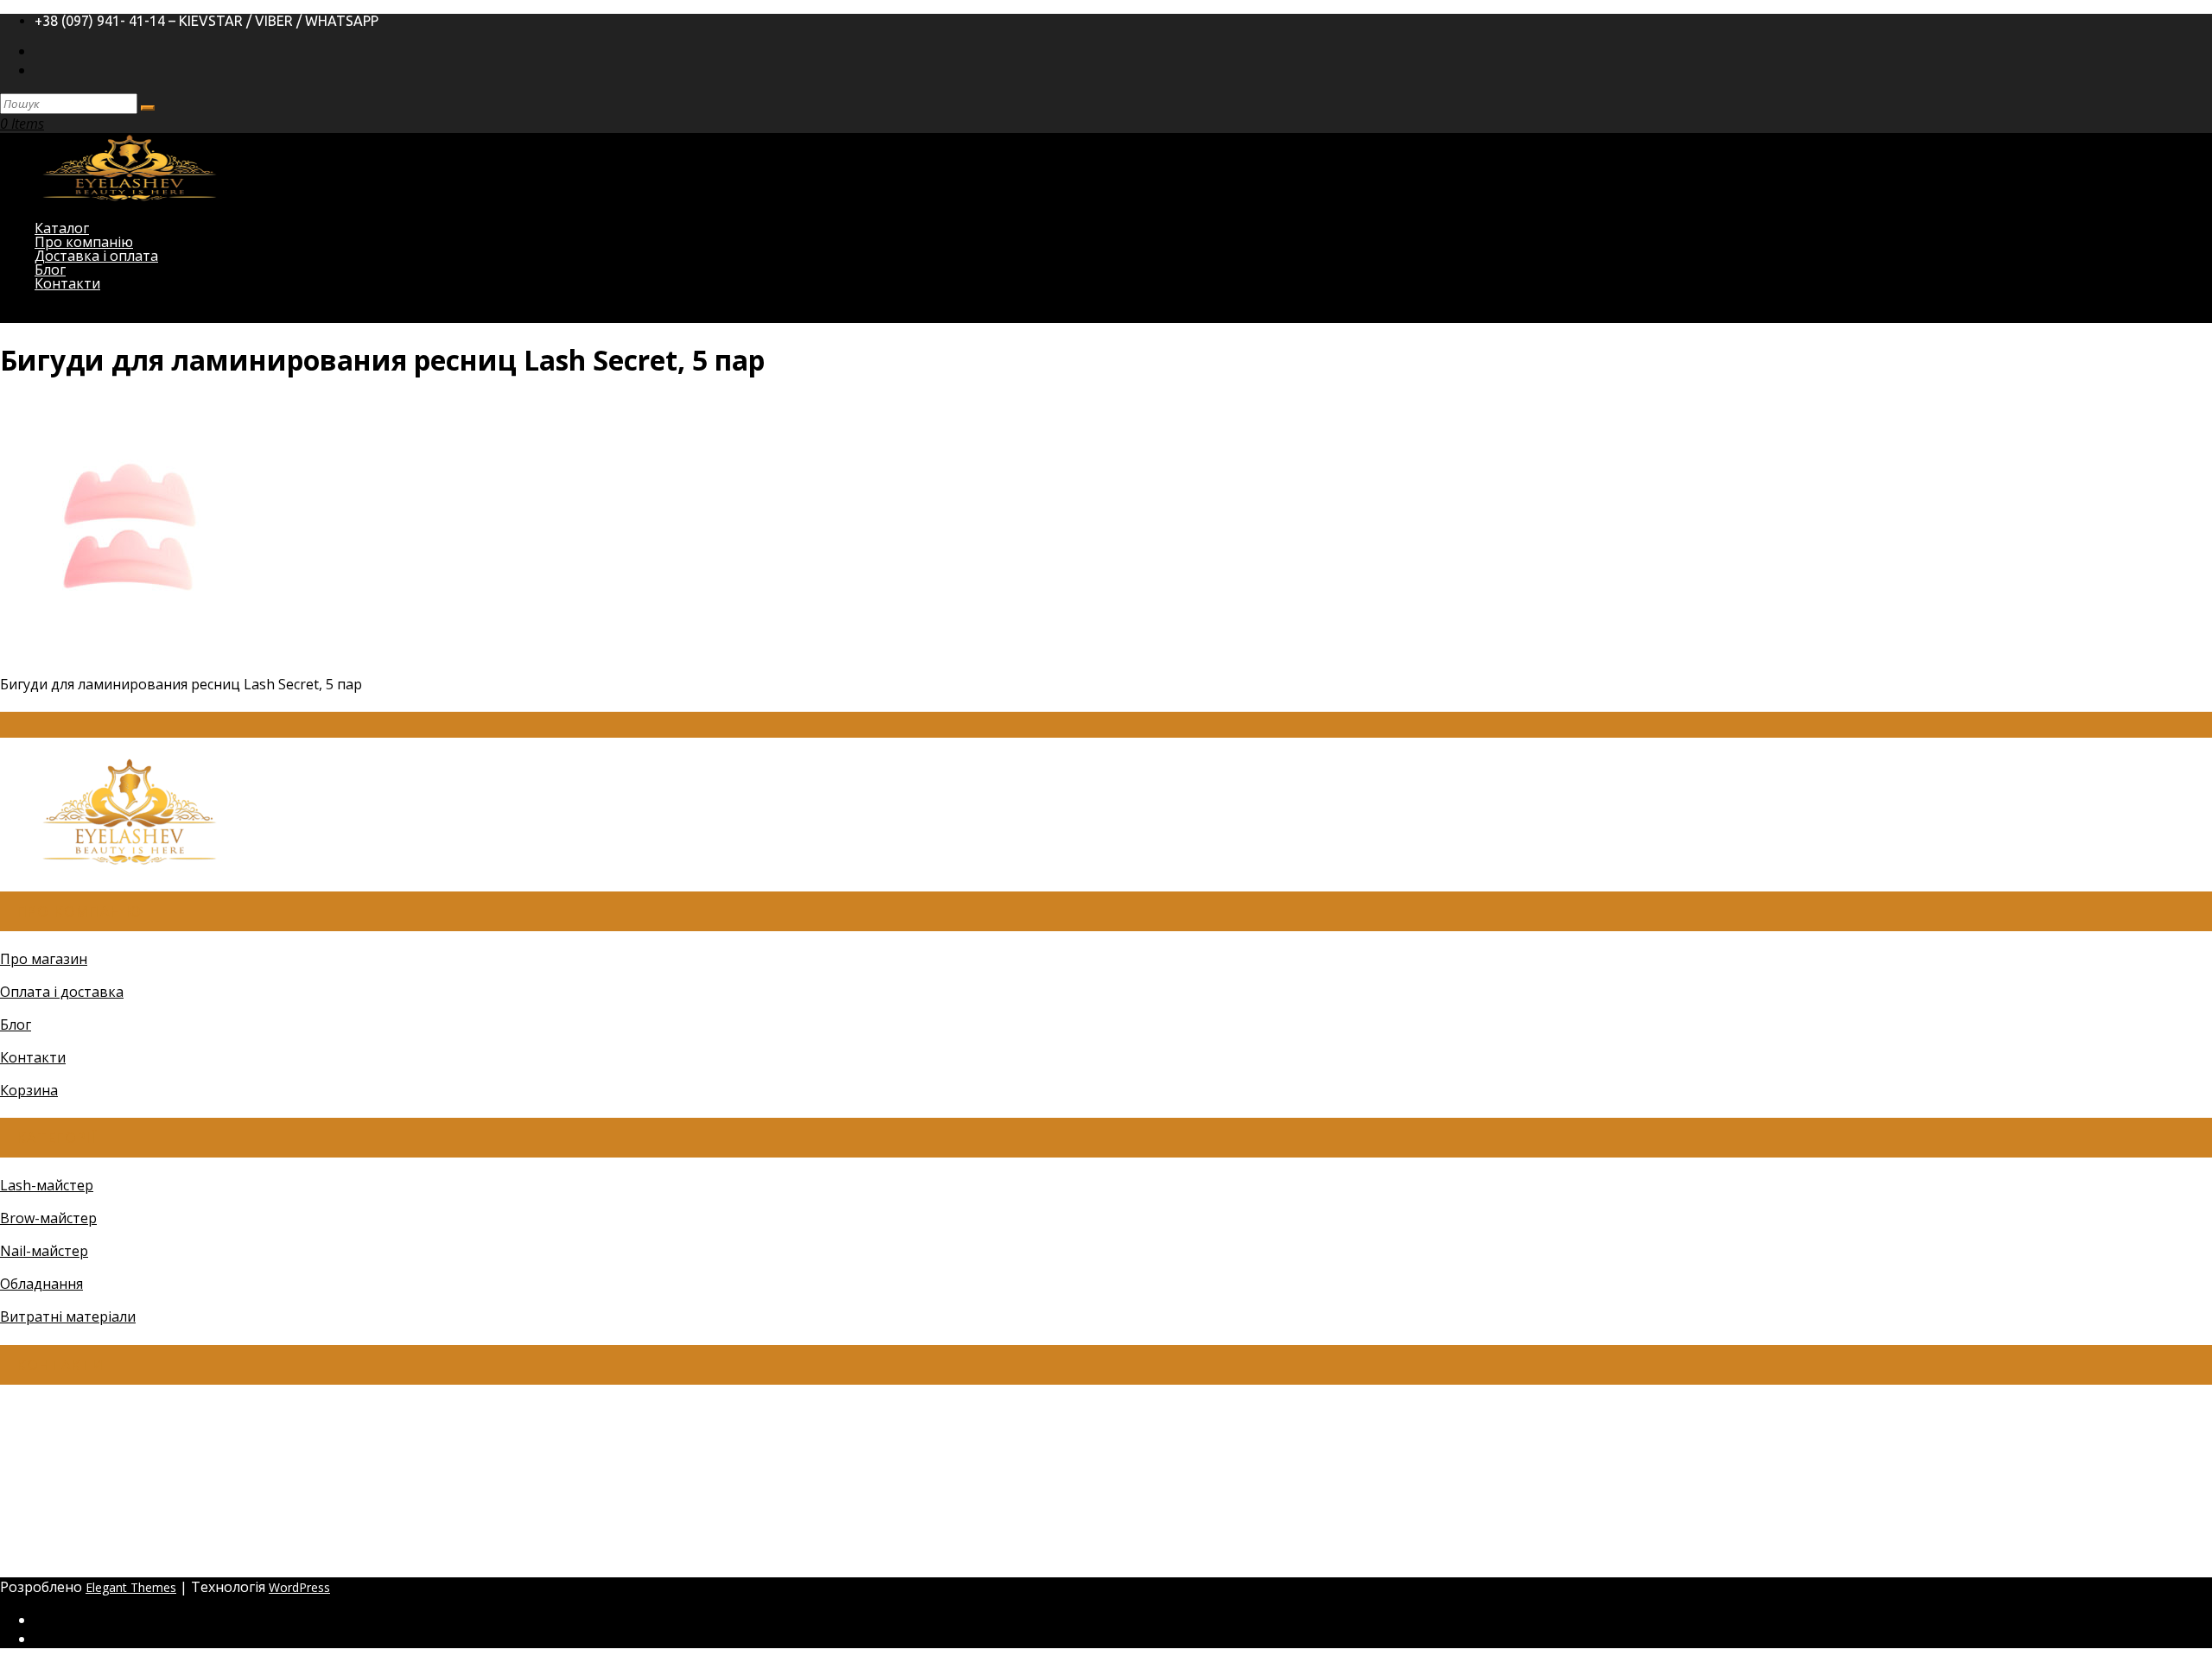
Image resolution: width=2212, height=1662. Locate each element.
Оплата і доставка (62, 992)
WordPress (299, 1587)
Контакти (67, 283)
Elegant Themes (131, 1587)
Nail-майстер (44, 1251)
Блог (16, 1024)
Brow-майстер (48, 1218)
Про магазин (44, 959)
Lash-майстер (47, 1185)
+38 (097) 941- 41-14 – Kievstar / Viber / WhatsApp (207, 21)
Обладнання (41, 1284)
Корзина (29, 1090)
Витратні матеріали (68, 1316)
